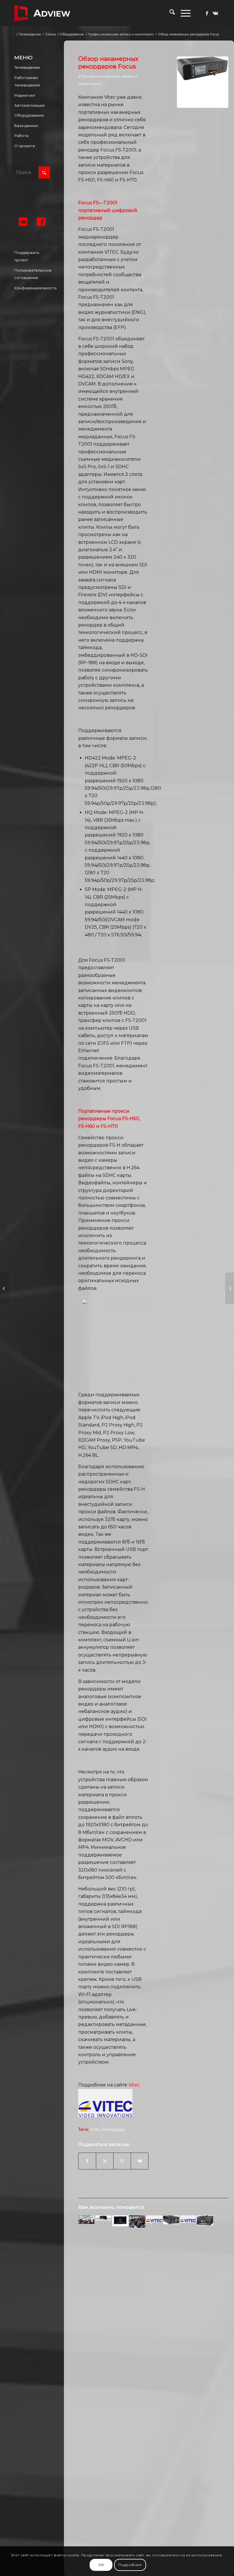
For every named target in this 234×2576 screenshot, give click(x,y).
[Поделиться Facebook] (87, 2161)
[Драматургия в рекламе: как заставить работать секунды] (4, 1288)
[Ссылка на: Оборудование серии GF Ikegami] (171, 2220)
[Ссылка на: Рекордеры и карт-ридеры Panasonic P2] (205, 2220)
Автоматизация (29, 105)
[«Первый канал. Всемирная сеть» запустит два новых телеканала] (230, 1288)
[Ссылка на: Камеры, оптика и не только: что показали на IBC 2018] (137, 2221)
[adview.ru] (42, 13)
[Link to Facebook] (207, 13)
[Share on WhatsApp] (122, 2161)
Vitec (134, 2085)
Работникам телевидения (27, 81)
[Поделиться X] (105, 2161)
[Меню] (183, 13)
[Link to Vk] (215, 13)
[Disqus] (153, 2324)
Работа (21, 136)
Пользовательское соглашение (32, 274)
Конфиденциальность (32, 288)
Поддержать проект (27, 256)
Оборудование (29, 115)
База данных (26, 126)
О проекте (25, 146)
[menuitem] (169, 13)
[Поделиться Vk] (140, 2161)
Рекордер (114, 2130)
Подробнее (130, 2565)
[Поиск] (169, 13)
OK (101, 2565)
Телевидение (27, 67)
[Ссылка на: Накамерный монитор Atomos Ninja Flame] (120, 2221)
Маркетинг (25, 95)
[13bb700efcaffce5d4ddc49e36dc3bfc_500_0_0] (203, 82)
